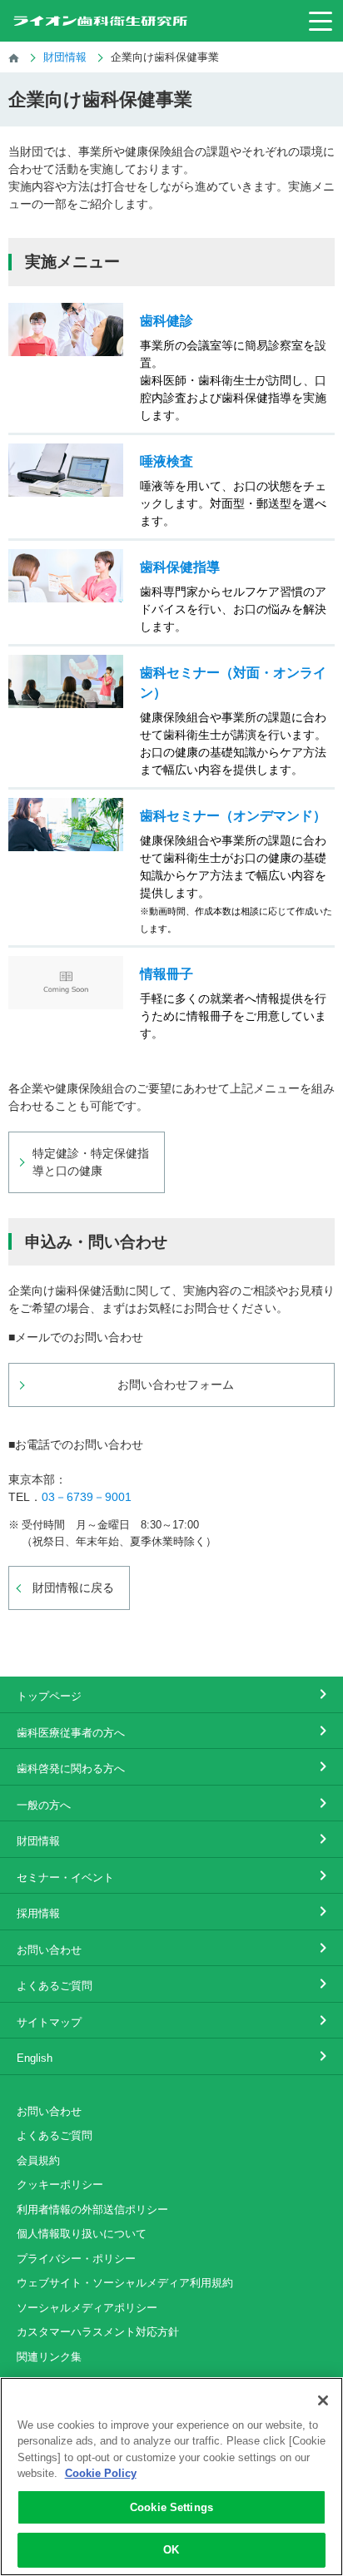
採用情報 (38, 1913)
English (35, 2058)
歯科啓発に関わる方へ (71, 1769)
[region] (171, 2477)
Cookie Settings (171, 2507)
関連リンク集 (49, 2357)
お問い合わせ (49, 1950)
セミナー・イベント (65, 1878)
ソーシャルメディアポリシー (87, 2308)
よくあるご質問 (55, 1986)
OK (171, 2550)
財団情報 (38, 1841)
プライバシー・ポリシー (76, 2259)
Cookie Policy (101, 2473)
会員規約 (38, 2160)
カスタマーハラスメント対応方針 (98, 2332)
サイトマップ (49, 2022)
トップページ (49, 1696)
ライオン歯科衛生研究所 (100, 21)
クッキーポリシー (60, 2185)
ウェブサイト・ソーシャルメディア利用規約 (125, 2283)
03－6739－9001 (87, 1497)
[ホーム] (14, 57)
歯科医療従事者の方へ (71, 1733)
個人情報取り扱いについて (82, 2234)
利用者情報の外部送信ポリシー (92, 2209)
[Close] (323, 2400)
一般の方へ (44, 1805)
